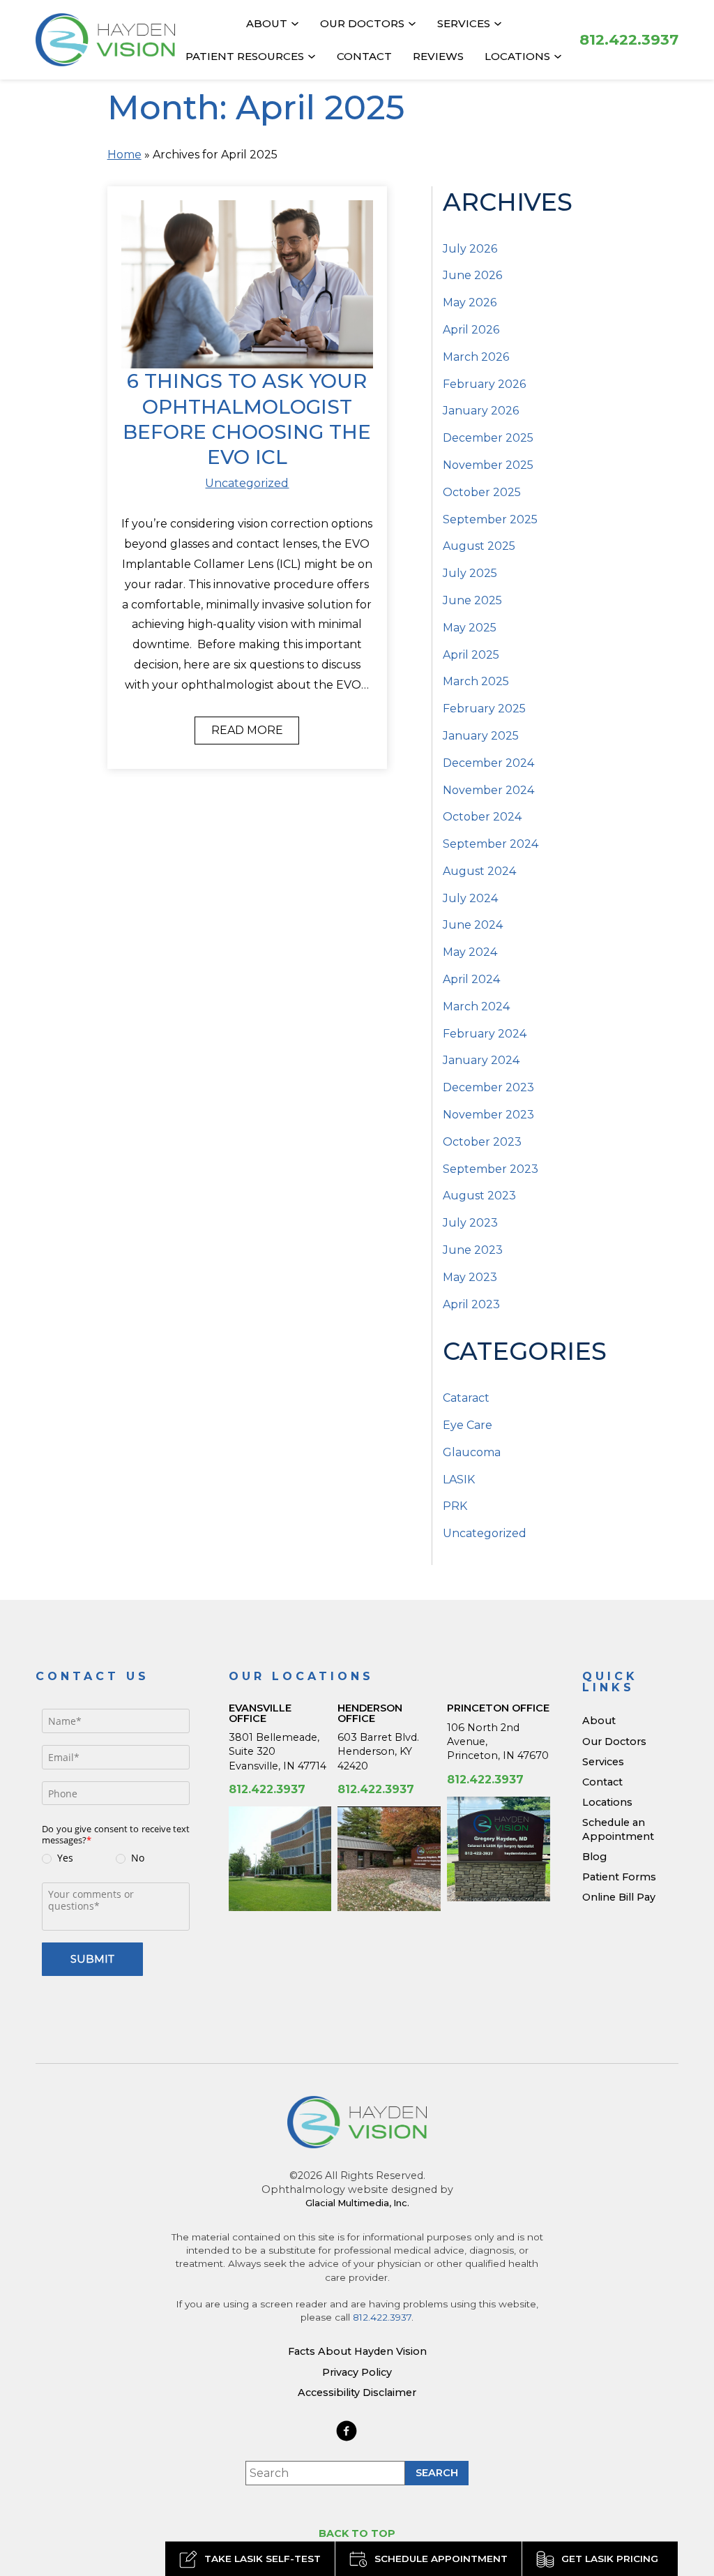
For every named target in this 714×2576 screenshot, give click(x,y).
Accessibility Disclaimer (357, 2392)
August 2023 (479, 1196)
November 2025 (488, 465)
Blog (594, 1857)
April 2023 (471, 1304)
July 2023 (470, 1223)
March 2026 (476, 357)
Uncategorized (247, 483)
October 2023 (482, 1142)
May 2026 (470, 302)
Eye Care (468, 1425)
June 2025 (472, 600)
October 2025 (482, 492)
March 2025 (476, 681)
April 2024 (471, 979)
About (267, 23)
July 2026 (470, 249)
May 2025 (470, 628)
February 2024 (485, 1034)
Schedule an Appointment (618, 1829)
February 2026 (484, 384)
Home (124, 155)
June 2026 (472, 275)
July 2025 (470, 573)
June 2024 (473, 925)
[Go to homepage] (105, 40)
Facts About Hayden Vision (357, 2351)
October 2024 (482, 817)
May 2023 (470, 1277)
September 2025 (490, 519)
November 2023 (488, 1115)
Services (464, 23)
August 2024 (479, 871)
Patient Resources (245, 56)
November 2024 (488, 790)
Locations (517, 56)
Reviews (438, 56)
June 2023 (473, 1250)
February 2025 (484, 709)
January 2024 (481, 1060)
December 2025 (488, 438)
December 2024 (488, 763)
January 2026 (481, 411)
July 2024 (470, 898)
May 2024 (470, 952)
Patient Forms (619, 1877)
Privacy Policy (357, 2372)
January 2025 (481, 736)
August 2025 (479, 546)
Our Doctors (362, 23)
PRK (455, 1506)
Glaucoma (472, 1452)
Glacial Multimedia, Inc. (357, 2203)
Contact (364, 56)
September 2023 (491, 1169)
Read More (247, 730)
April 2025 (471, 655)
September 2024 (491, 844)
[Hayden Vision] (357, 2122)
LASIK (459, 1480)
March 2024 (476, 1006)
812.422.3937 (267, 1789)
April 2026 (471, 330)
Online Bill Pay (619, 1897)
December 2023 (488, 1087)
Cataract (466, 1398)
